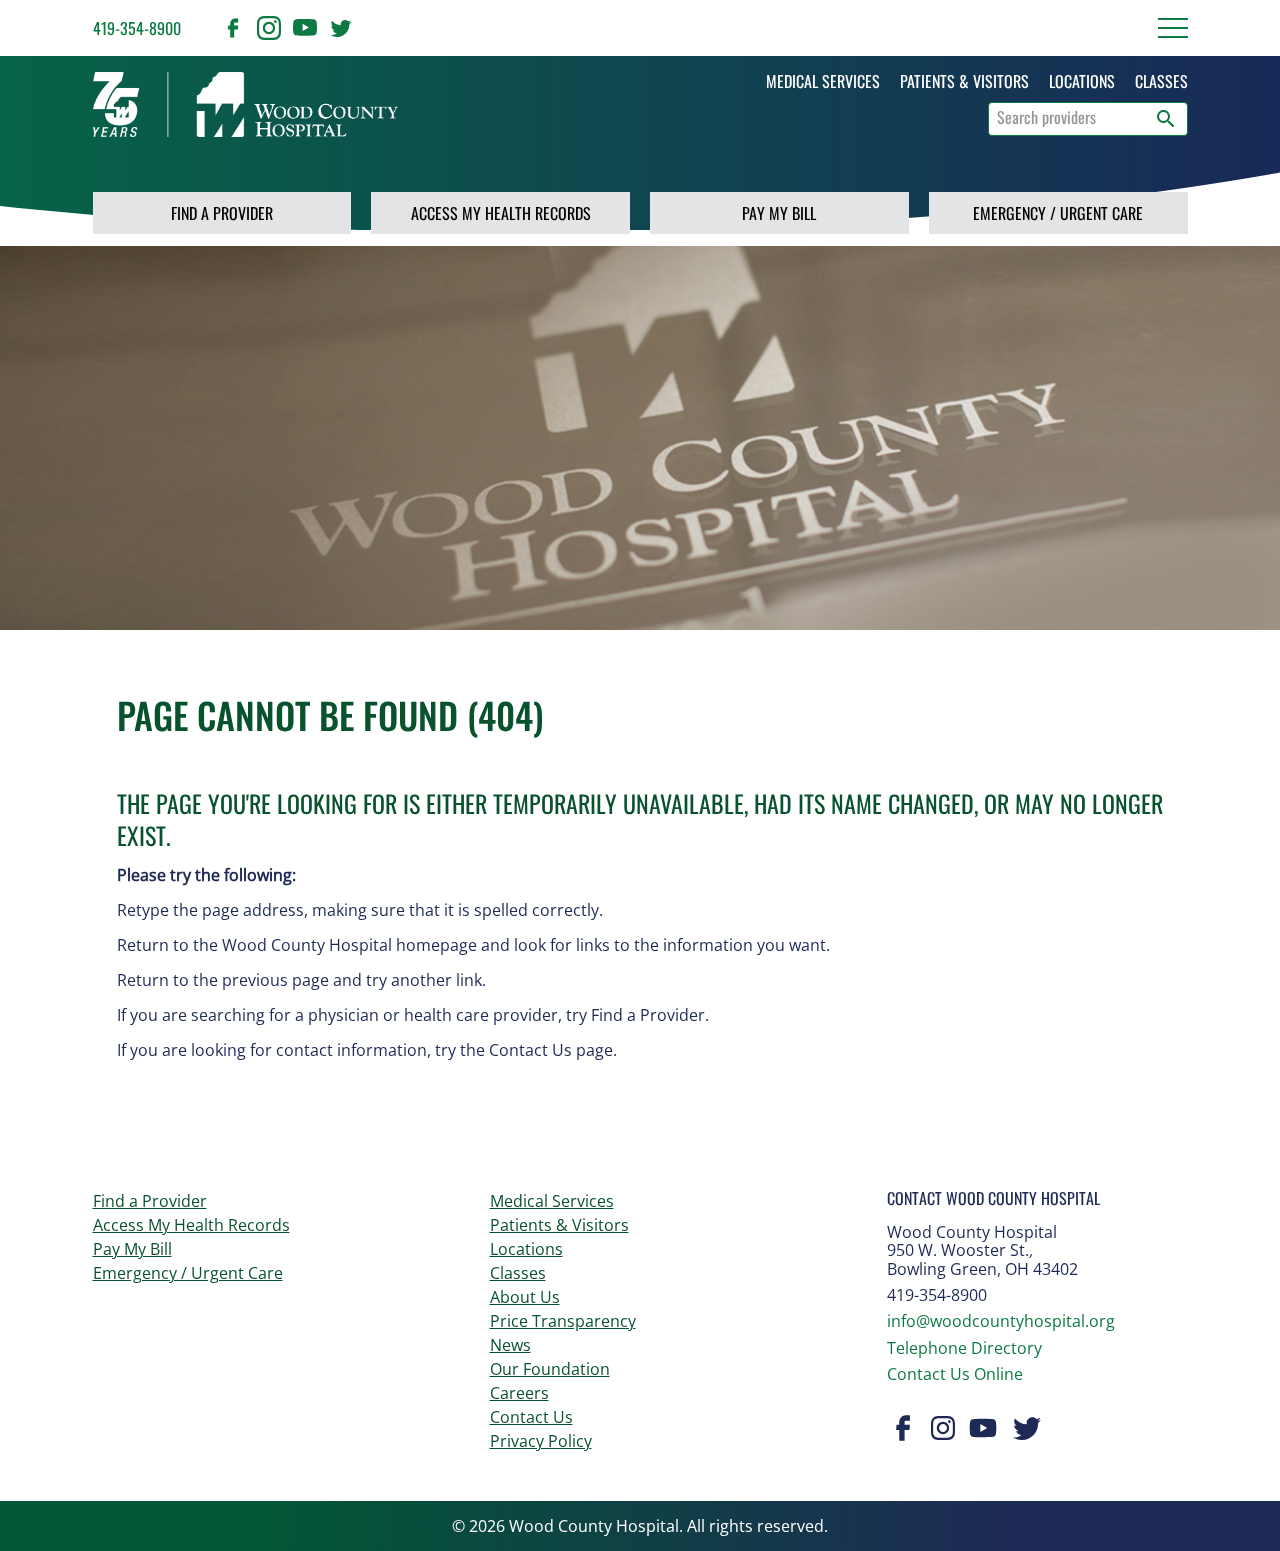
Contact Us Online (955, 1374)
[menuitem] (823, 81)
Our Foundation (550, 1369)
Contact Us (531, 1417)
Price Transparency (563, 1321)
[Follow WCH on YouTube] (305, 28)
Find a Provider (222, 213)
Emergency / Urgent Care (1058, 213)
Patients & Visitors (559, 1225)
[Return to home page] (245, 104)
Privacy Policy (541, 1441)
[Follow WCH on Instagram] (269, 28)
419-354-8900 (137, 28)
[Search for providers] (1166, 119)
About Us (525, 1297)
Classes (518, 1273)
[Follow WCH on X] (341, 28)
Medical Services (552, 1201)
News (510, 1345)
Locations (526, 1249)
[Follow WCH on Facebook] (233, 28)
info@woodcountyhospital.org (1001, 1321)
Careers (519, 1393)
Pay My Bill (779, 213)
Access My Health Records (501, 213)
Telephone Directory (964, 1348)
